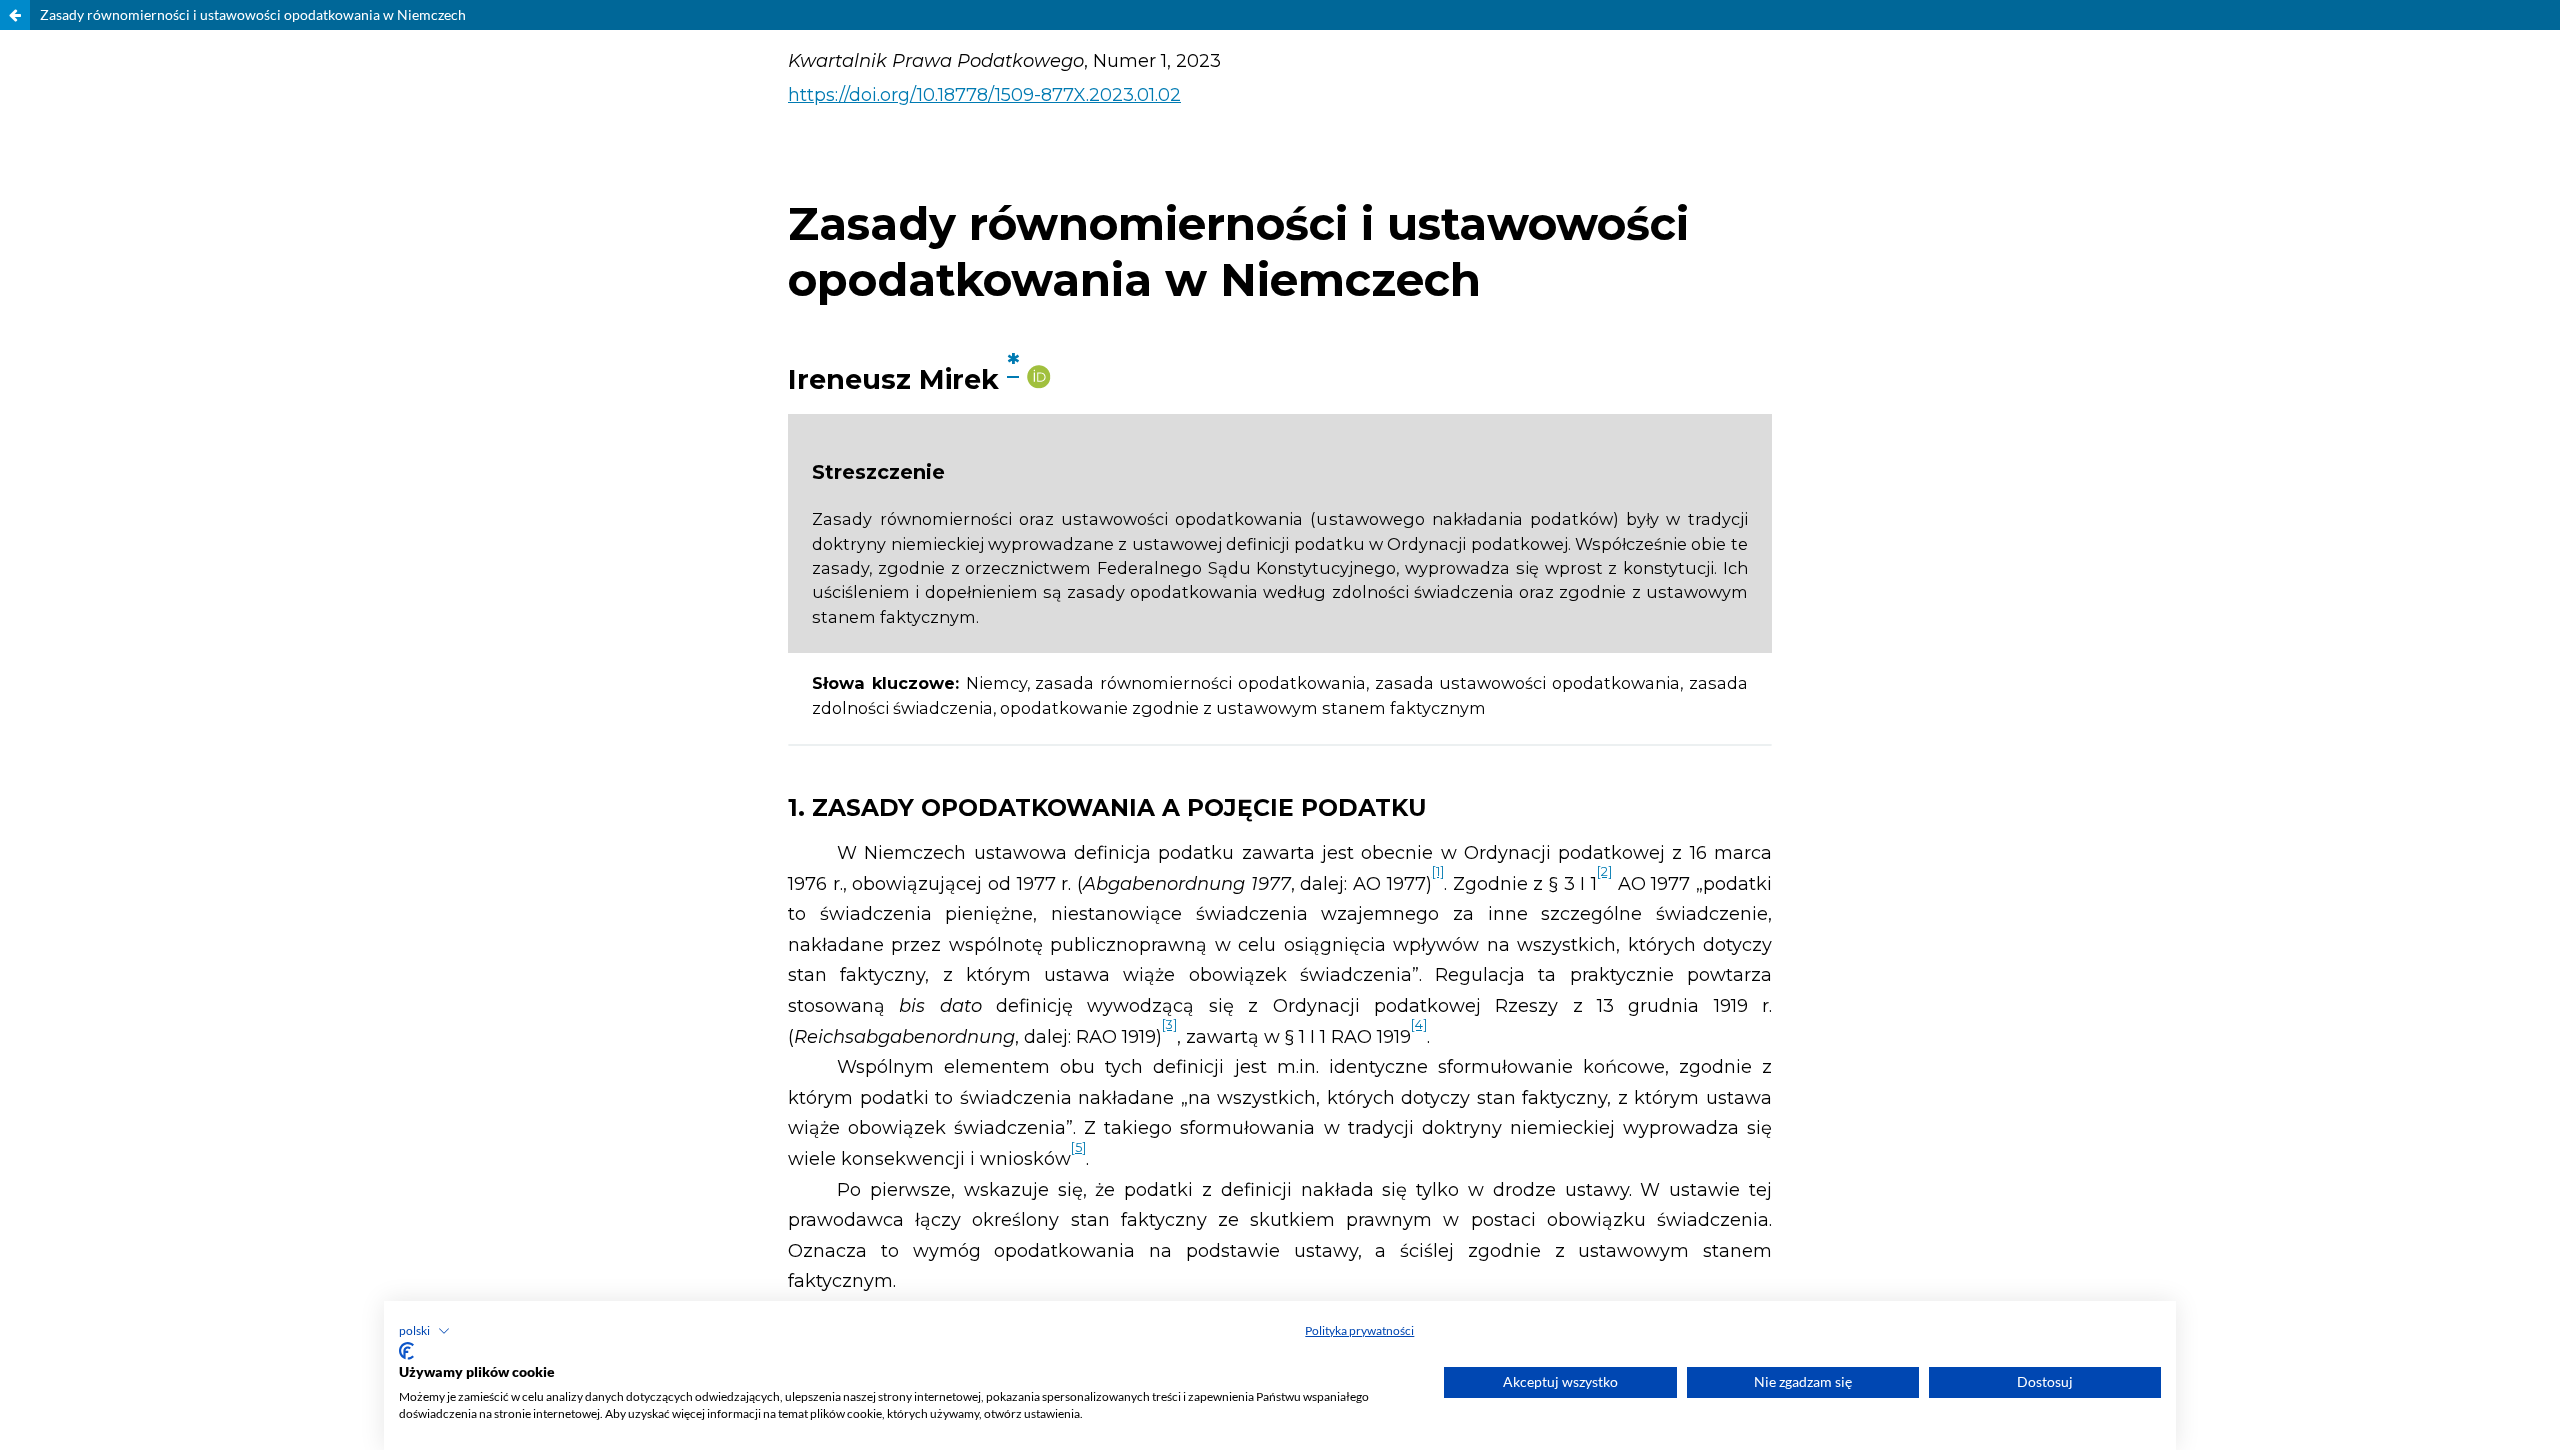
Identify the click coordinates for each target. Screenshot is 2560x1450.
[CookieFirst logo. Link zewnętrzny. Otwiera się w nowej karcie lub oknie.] (406, 1351)
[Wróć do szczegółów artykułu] (15, 15)
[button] (424, 1331)
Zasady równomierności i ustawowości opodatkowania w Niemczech (253, 14)
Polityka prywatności (1359, 1330)
